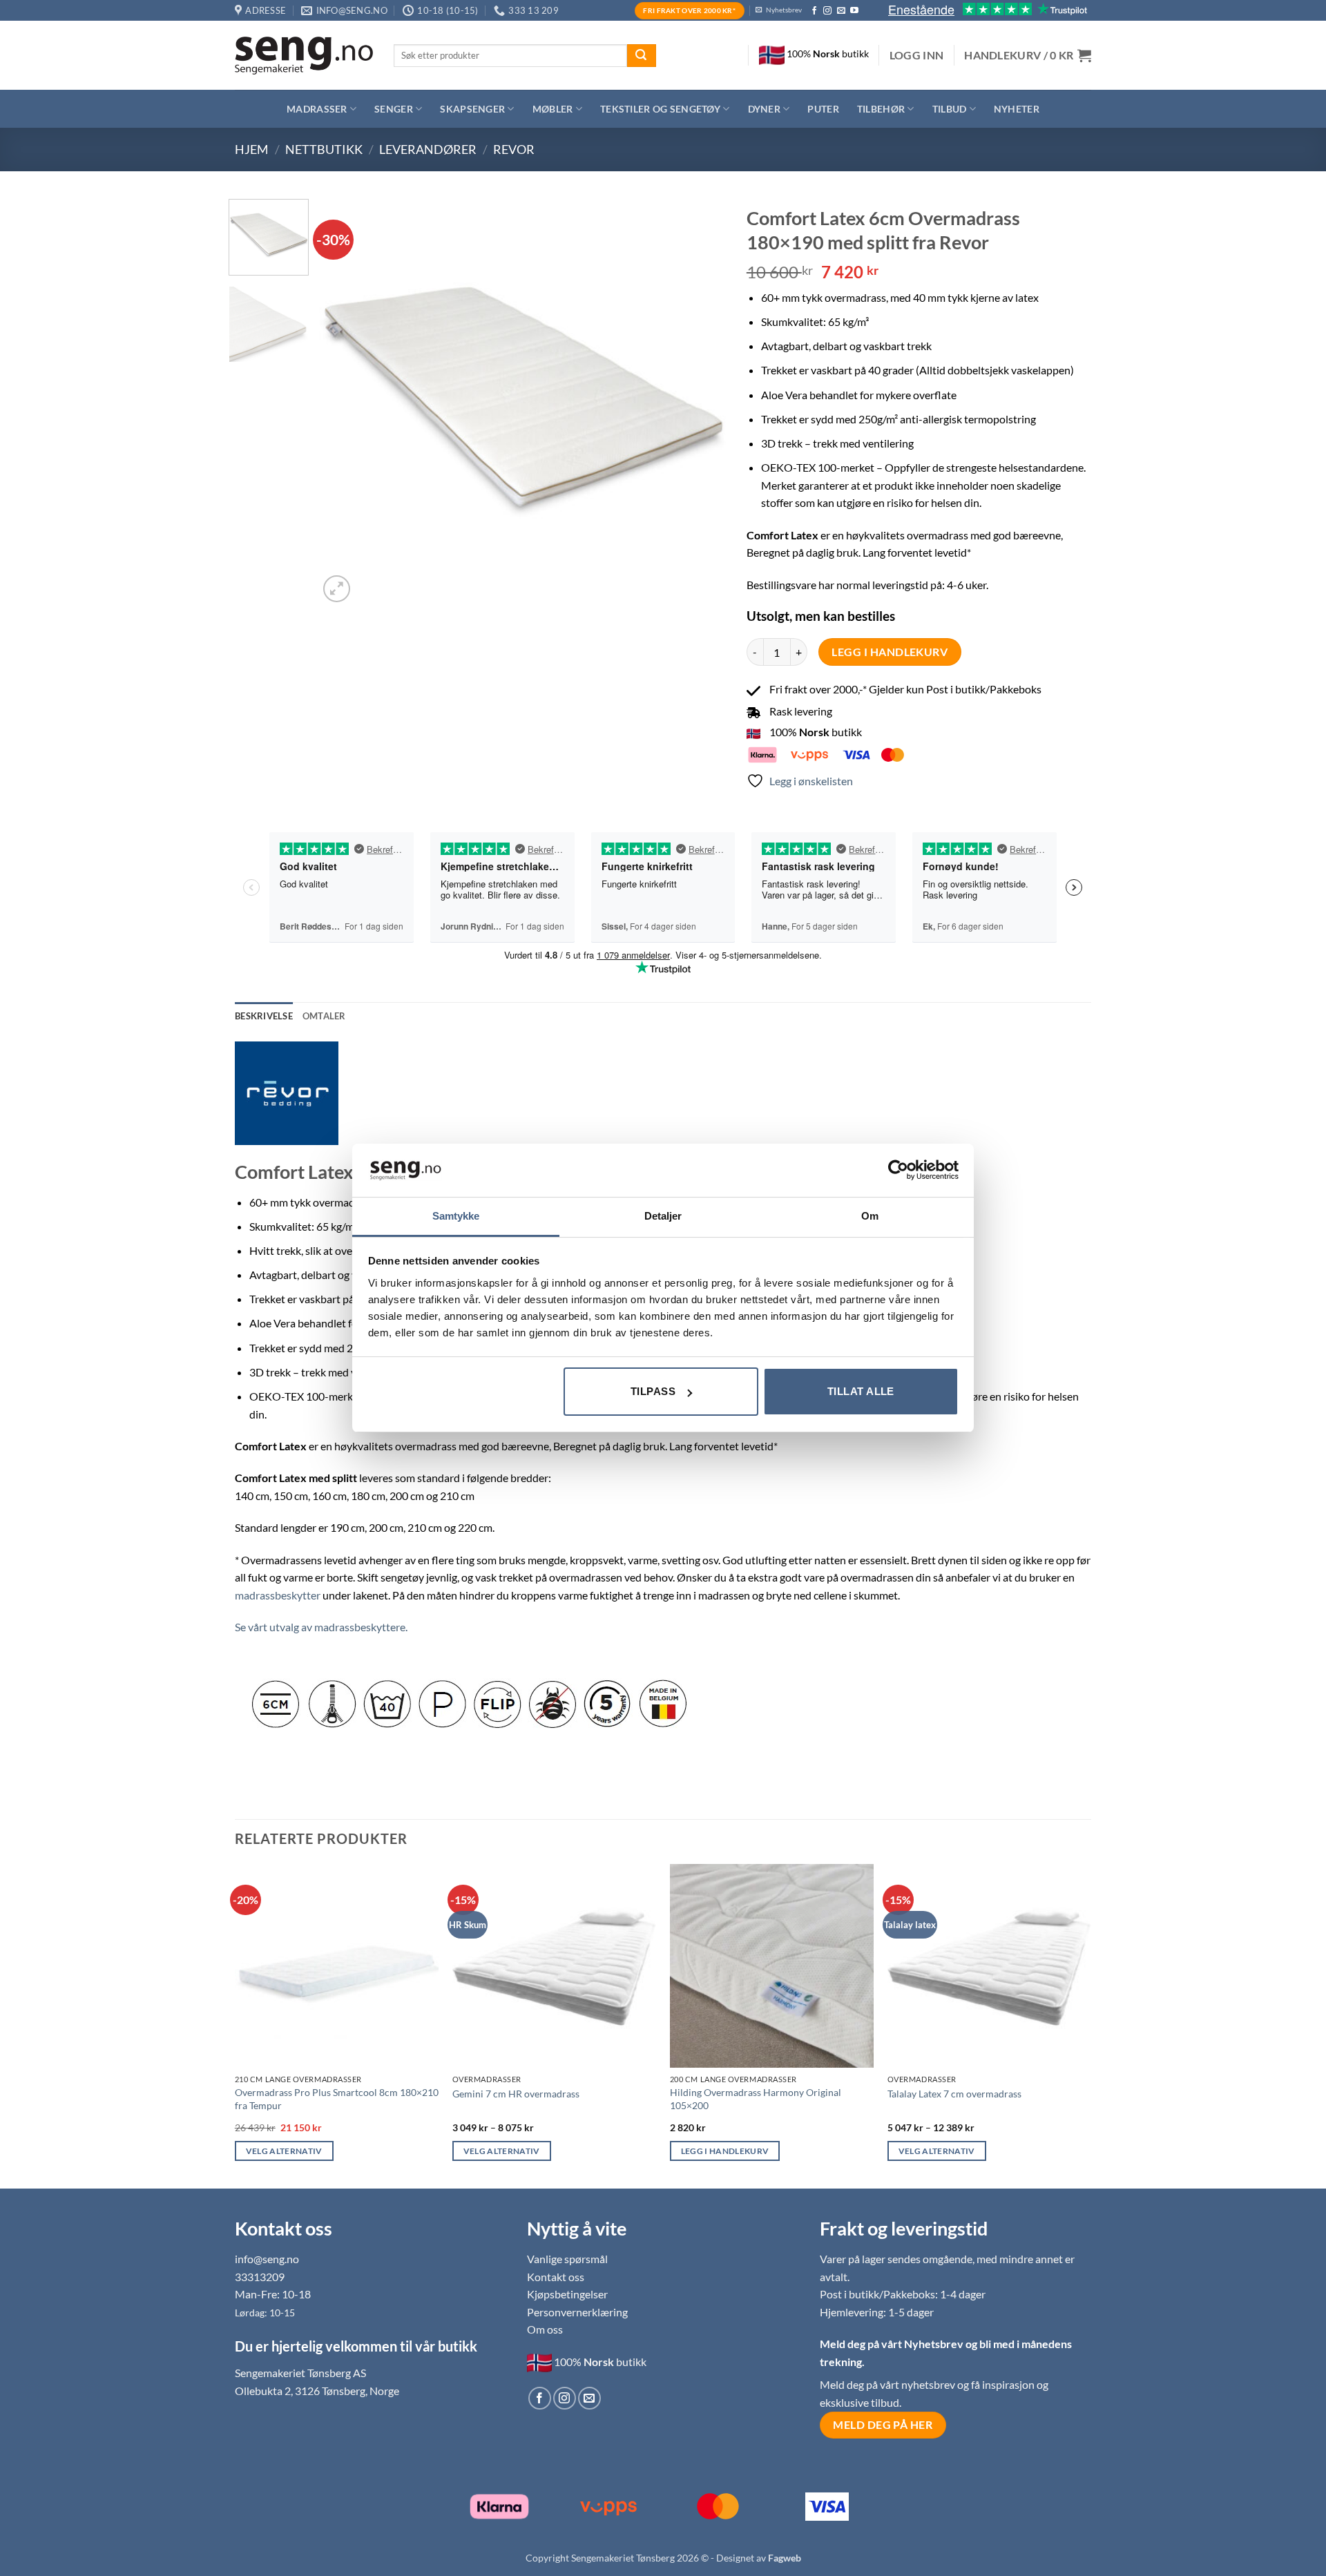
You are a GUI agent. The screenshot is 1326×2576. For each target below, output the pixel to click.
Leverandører (428, 149)
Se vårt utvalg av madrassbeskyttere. (321, 1627)
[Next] (700, 402)
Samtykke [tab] (456, 1216)
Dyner (764, 109)
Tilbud (950, 109)
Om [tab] (870, 1216)
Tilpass (653, 1391)
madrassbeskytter (278, 1595)
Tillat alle (861, 1391)
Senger (394, 109)
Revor (514, 149)
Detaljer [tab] (663, 1216)
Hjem (252, 149)
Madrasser (317, 109)
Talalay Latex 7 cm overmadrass (954, 2094)
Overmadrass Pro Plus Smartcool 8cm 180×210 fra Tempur (337, 2099)
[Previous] (345, 402)
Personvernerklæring (577, 2312)
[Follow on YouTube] (854, 11)
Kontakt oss (556, 2277)
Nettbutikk (324, 149)
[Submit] (642, 56)
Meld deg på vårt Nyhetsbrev (893, 2344)
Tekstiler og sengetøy (660, 109)
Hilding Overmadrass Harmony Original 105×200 (756, 2099)
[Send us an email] (841, 11)
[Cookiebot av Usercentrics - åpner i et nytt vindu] (898, 1170)
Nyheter (1017, 109)
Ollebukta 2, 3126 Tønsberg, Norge (317, 2391)
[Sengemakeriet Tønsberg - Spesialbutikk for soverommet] (304, 56)
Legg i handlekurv (890, 652)
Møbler (553, 109)
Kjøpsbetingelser (567, 2294)
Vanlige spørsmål (567, 2259)
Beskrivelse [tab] (264, 1016)
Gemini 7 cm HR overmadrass (516, 2094)
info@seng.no (267, 2259)
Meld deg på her (883, 2425)
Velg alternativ (284, 2151)
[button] (917, 55)
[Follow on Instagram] (827, 11)
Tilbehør (881, 109)
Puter (823, 109)
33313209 (260, 2277)
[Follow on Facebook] (814, 11)
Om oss (545, 2329)
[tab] (324, 1016)
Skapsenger (472, 109)
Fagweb (785, 2558)
